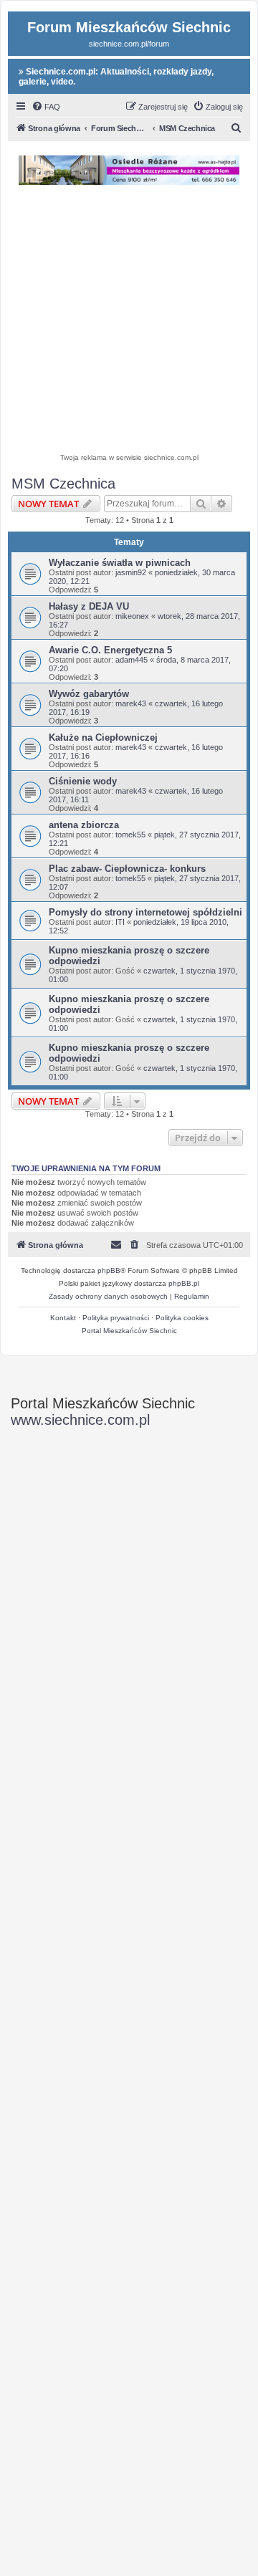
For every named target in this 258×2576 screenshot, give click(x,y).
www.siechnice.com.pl (80, 1420)
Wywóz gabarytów (89, 694)
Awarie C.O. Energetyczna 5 (110, 650)
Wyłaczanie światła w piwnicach (120, 563)
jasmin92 (131, 572)
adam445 (132, 660)
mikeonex (132, 616)
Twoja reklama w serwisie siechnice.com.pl (129, 457)
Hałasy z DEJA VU (89, 606)
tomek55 (130, 835)
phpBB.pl (184, 1283)
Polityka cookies (182, 1318)
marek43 (131, 703)
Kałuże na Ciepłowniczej (103, 737)
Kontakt (63, 1318)
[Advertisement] (129, 321)
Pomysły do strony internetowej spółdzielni (145, 912)
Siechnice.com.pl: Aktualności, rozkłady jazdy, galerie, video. (116, 77)
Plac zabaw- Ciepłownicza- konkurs (127, 869)
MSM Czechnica (63, 484)
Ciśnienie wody (83, 781)
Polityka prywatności (116, 1318)
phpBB (109, 1270)
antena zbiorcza (84, 825)
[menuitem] (46, 107)
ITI (120, 922)
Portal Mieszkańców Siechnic (129, 1331)
